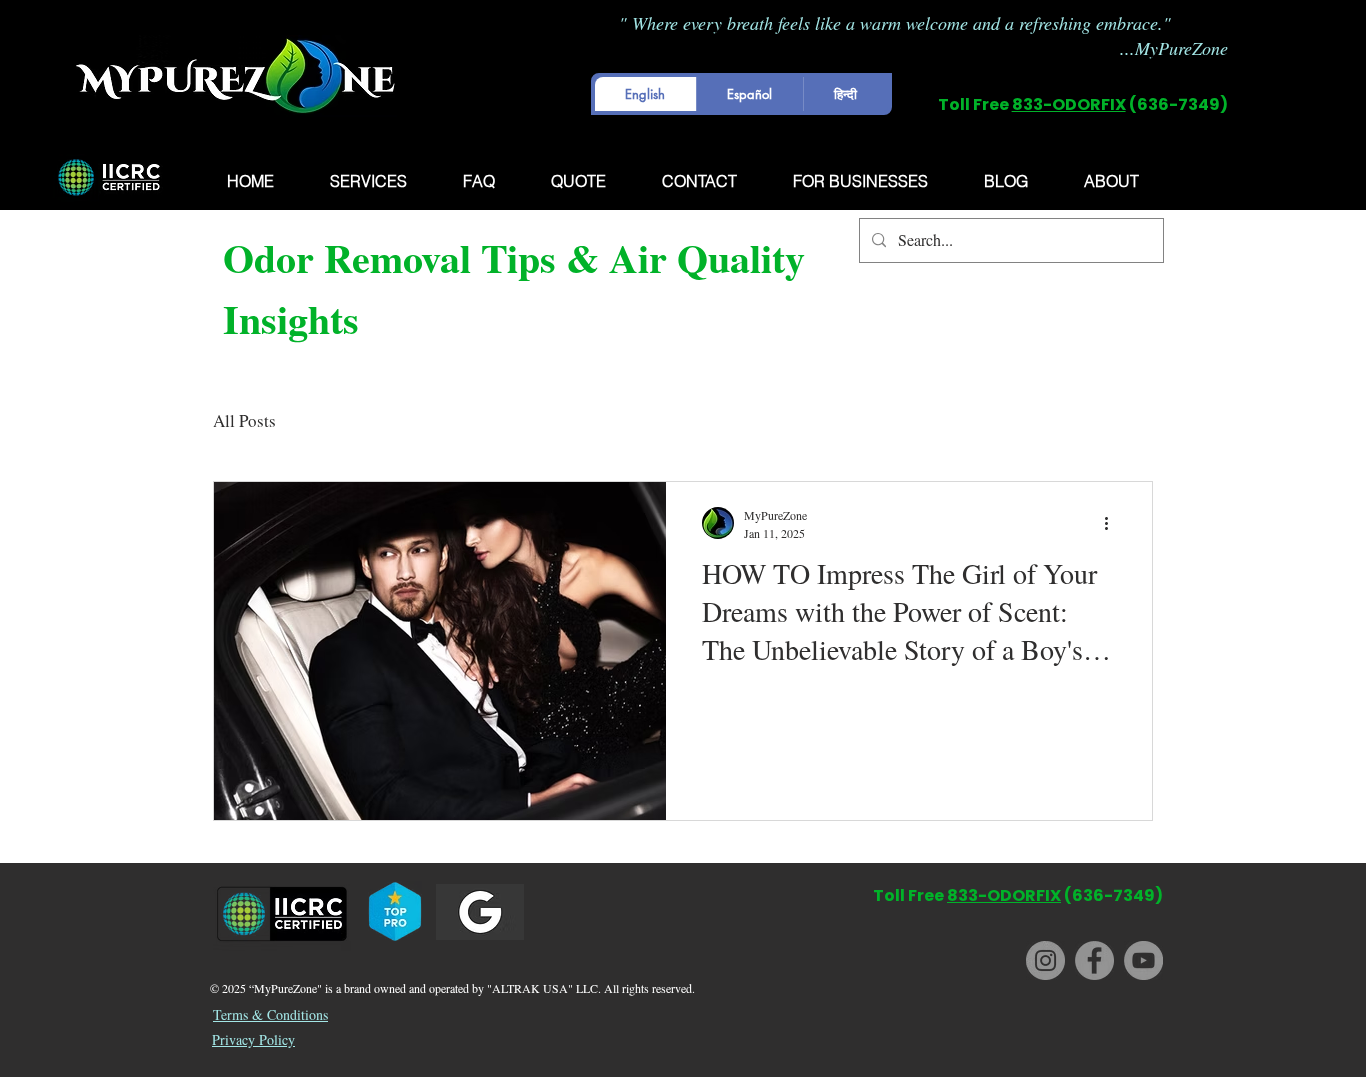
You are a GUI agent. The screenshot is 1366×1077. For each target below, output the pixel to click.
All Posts (244, 420)
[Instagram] (1045, 960)
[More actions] (1113, 523)
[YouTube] (1143, 960)
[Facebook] (1094, 960)
